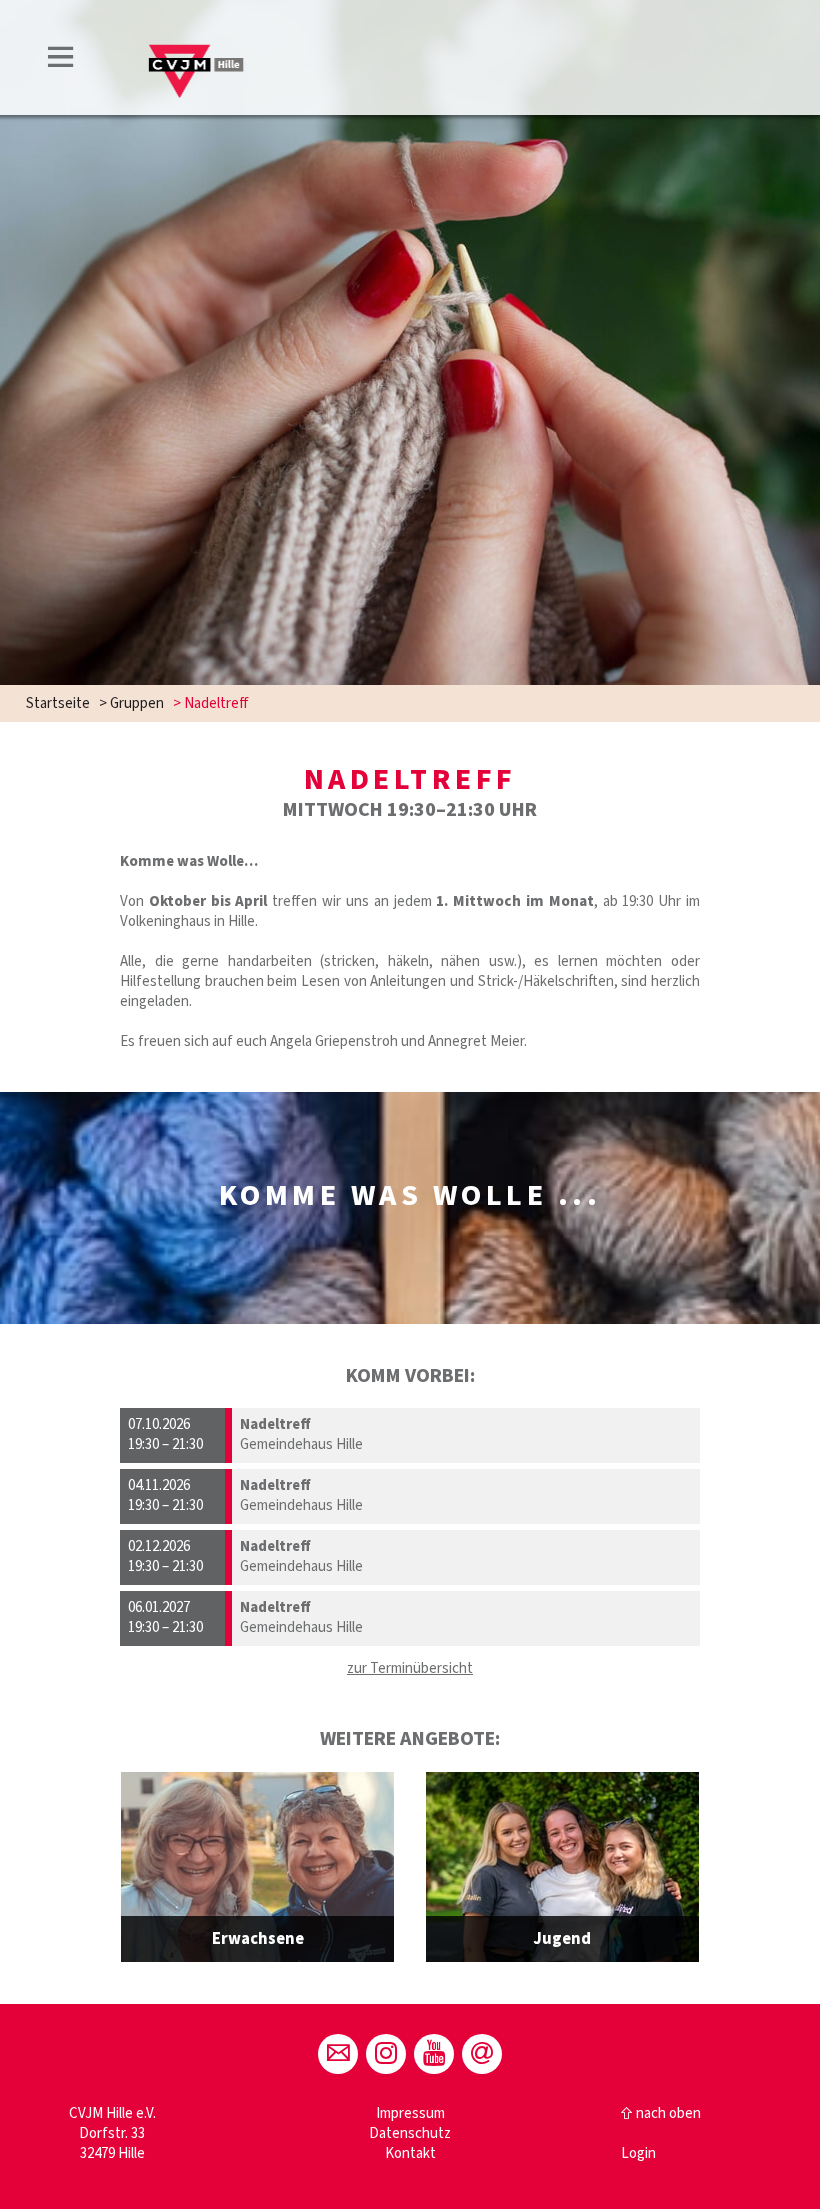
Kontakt (410, 2153)
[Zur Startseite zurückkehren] (198, 36)
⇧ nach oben (661, 2113)
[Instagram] (386, 2054)
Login (638, 2153)
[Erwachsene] (257, 1867)
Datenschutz (410, 2133)
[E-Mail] (338, 2054)
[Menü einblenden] (61, 60)
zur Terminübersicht (410, 1668)
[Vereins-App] (482, 2054)
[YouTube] (434, 2054)
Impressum (410, 2113)
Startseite (58, 703)
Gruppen (137, 703)
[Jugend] (562, 1867)
